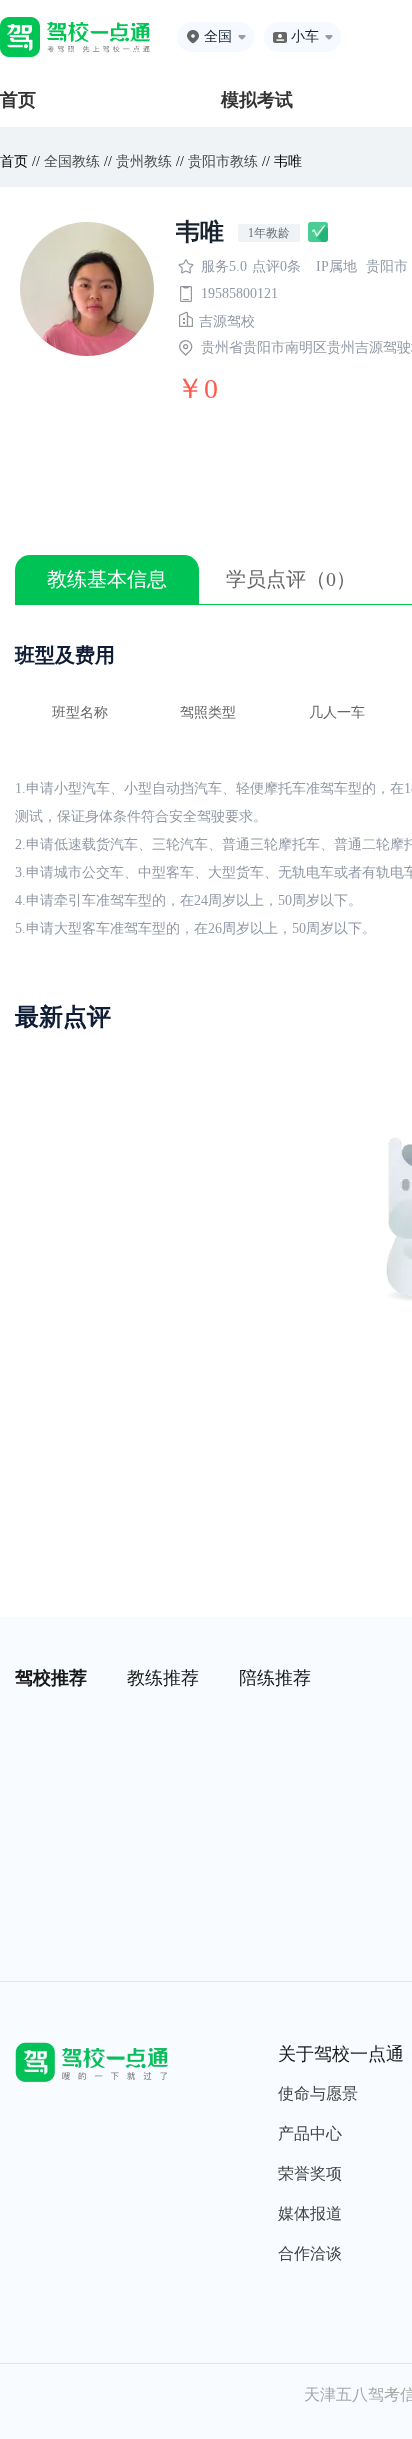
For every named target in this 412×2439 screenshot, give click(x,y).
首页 (18, 100)
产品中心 (310, 2133)
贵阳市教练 (223, 161)
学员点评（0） (291, 579)
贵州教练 (144, 161)
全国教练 (72, 161)
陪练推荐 (275, 1678)
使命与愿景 (318, 2093)
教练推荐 (163, 1678)
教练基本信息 (107, 579)
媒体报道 (310, 2213)
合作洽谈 (310, 2253)
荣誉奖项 (310, 2173)
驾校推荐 (51, 1678)
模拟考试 (257, 100)
